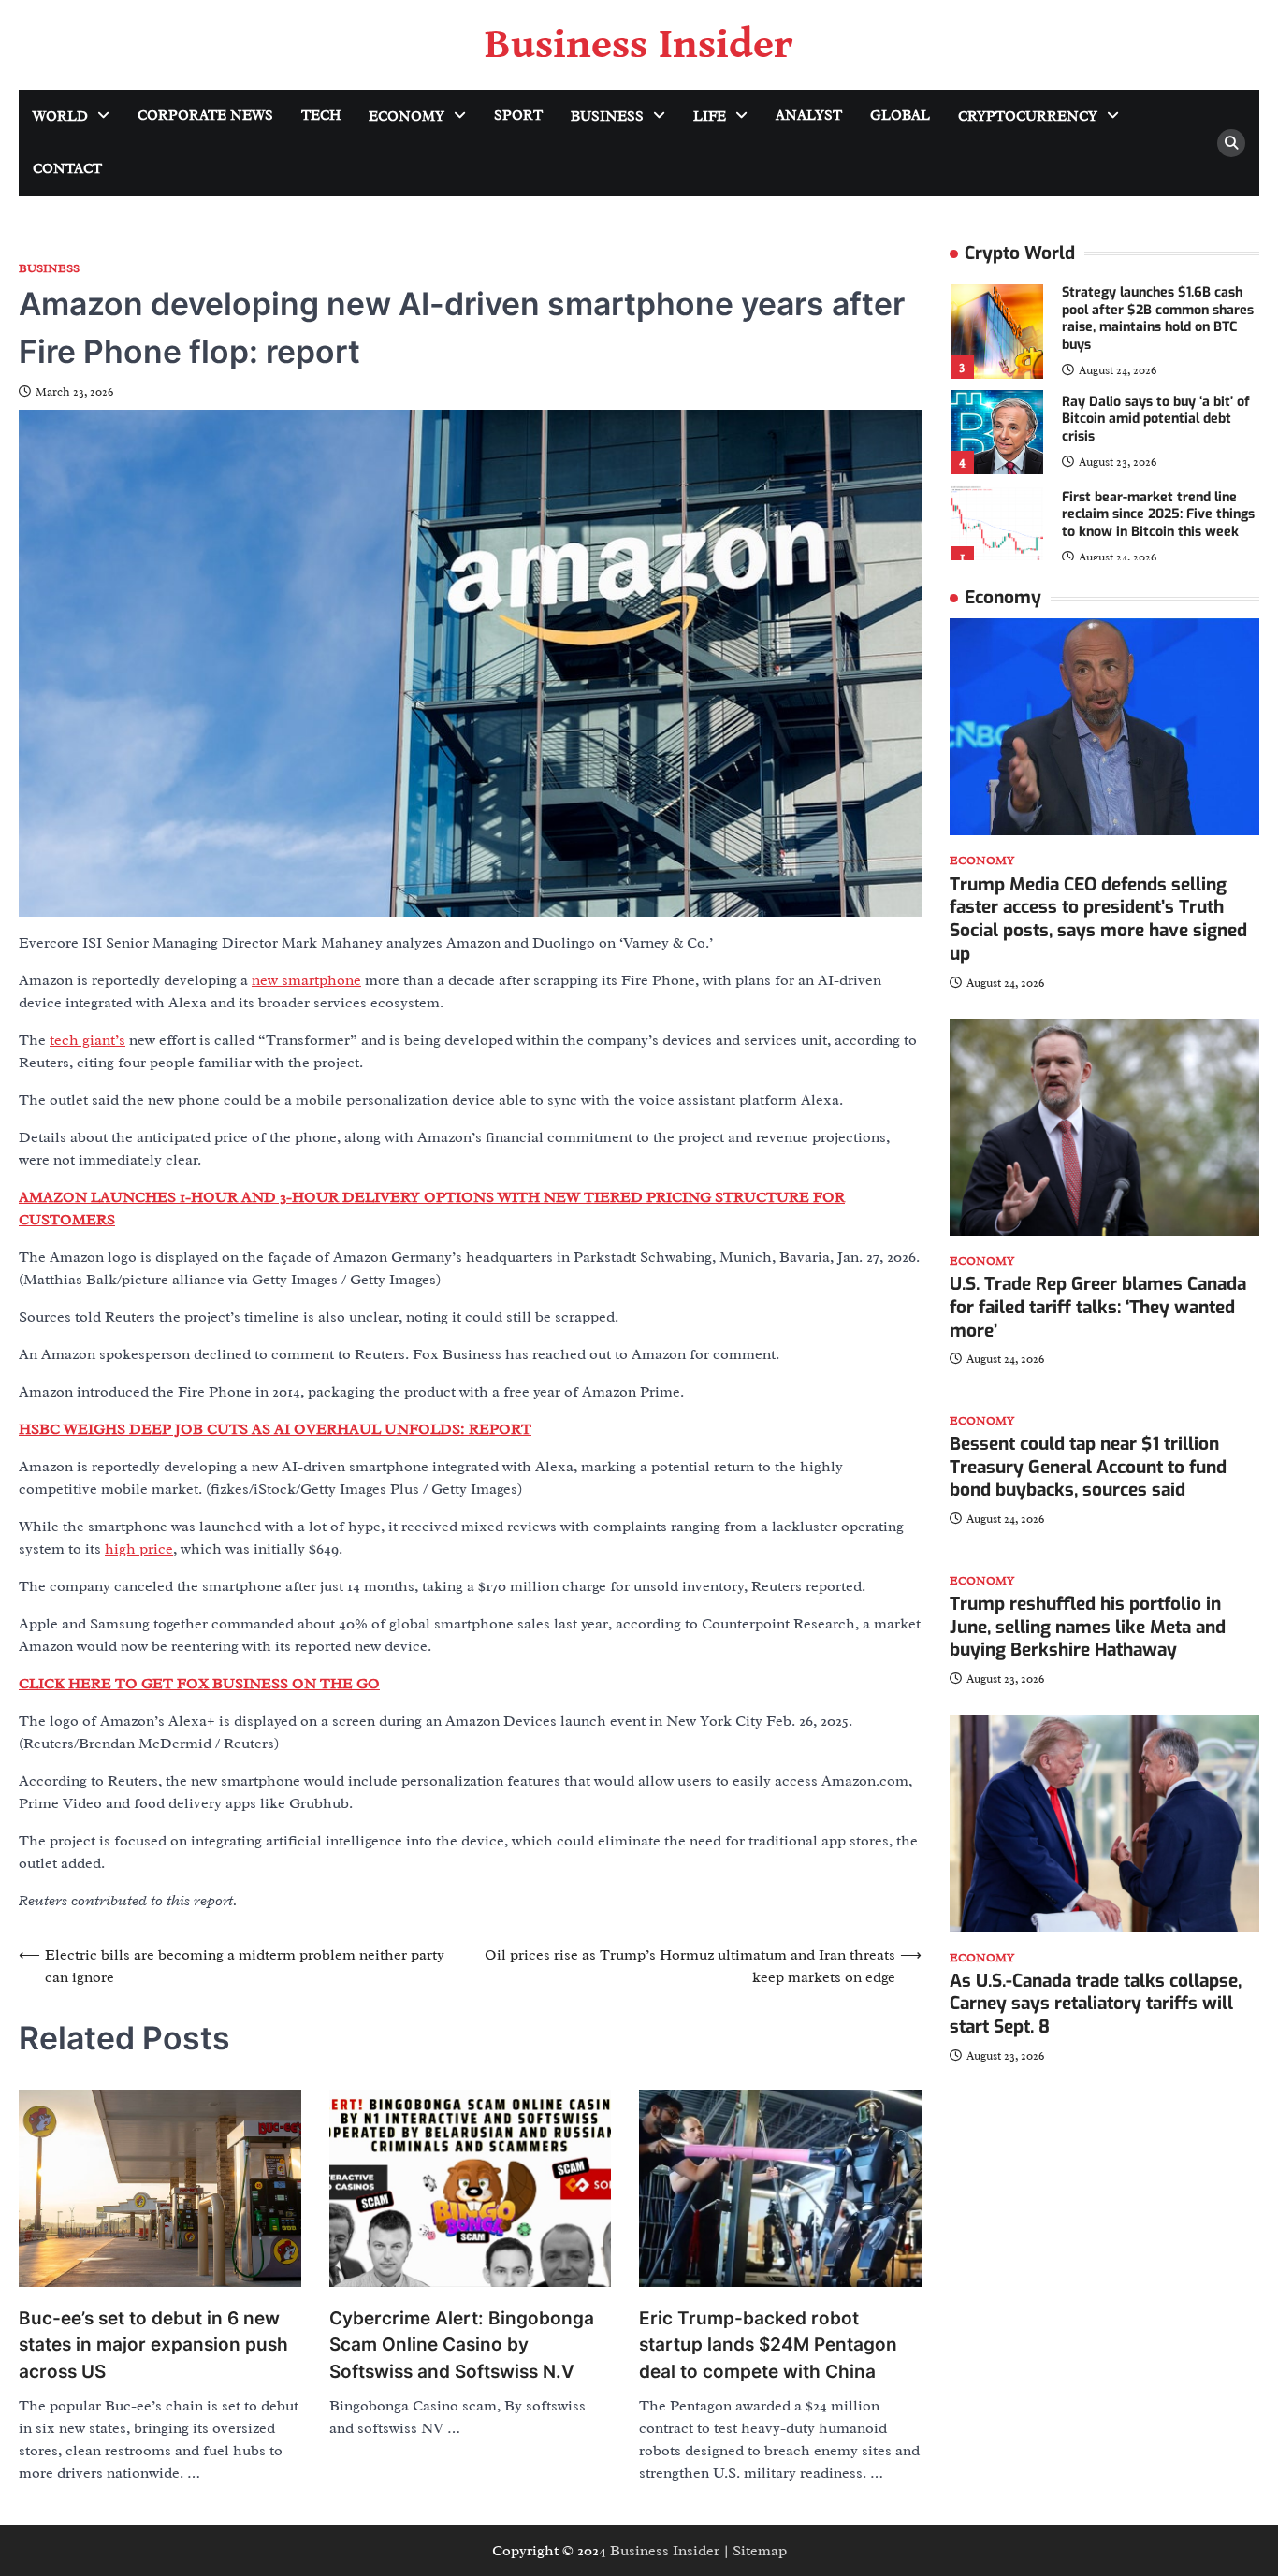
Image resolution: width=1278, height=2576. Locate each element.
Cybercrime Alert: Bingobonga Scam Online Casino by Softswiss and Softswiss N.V (462, 2345)
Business (607, 116)
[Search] (1231, 143)
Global (900, 116)
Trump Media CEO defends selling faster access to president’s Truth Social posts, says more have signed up (1098, 919)
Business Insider (639, 45)
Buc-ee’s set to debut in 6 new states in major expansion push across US (153, 2345)
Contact (67, 169)
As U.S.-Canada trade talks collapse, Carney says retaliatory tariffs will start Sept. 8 (1096, 2004)
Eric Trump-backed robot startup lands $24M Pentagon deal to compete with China (768, 2345)
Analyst (809, 116)
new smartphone (306, 980)
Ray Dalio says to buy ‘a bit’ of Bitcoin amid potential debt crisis (1156, 419)
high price (139, 1549)
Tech (321, 116)
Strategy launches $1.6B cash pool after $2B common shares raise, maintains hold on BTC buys (1158, 318)
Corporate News (205, 116)
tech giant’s (87, 1040)
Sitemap (760, 2551)
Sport (518, 116)
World (60, 116)
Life (710, 116)
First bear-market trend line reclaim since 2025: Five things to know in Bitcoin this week (1158, 514)
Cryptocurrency (1028, 116)
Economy (407, 116)
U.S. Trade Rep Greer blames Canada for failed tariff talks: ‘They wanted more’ (1098, 1307)
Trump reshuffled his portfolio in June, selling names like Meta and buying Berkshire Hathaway (1088, 1627)
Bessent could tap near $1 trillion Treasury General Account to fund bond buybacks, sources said (1088, 1467)
